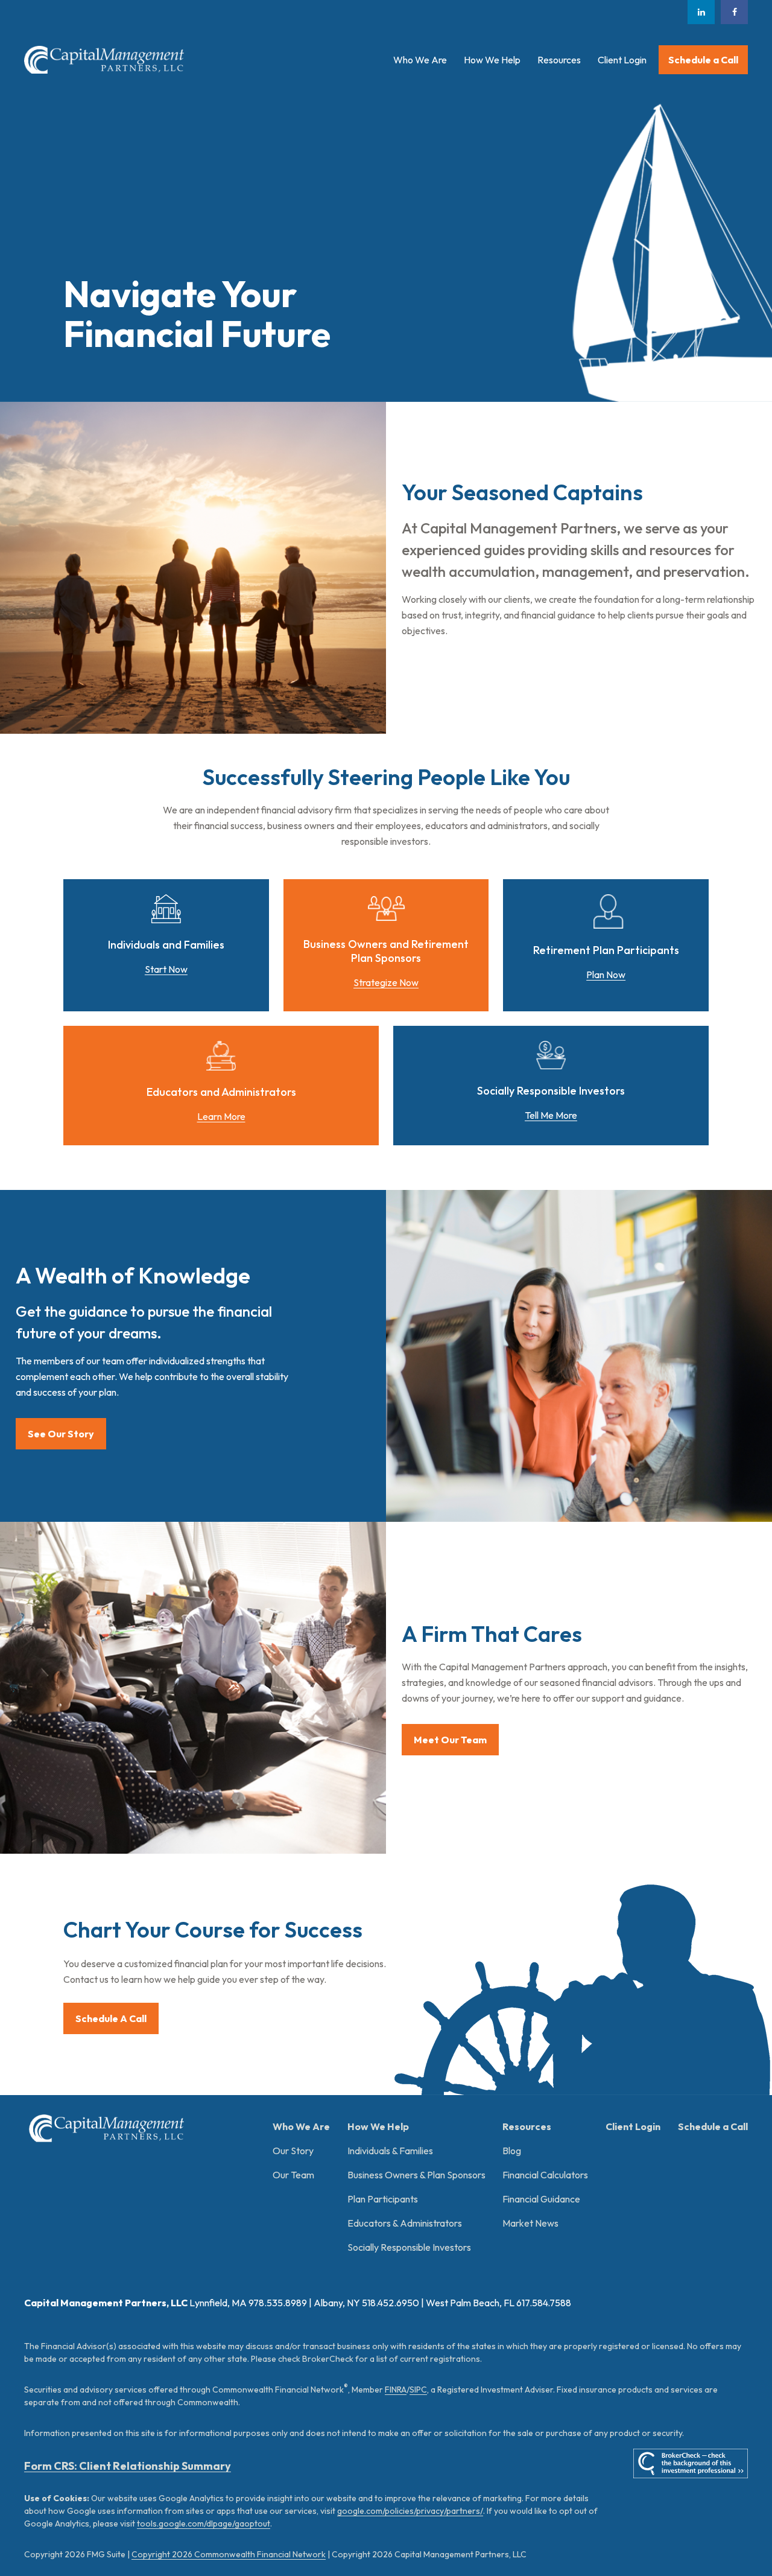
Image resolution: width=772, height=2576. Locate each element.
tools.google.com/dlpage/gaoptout (204, 2524)
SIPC (418, 2390)
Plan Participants (383, 2199)
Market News (530, 2223)
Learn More (221, 1116)
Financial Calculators (545, 2175)
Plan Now (606, 975)
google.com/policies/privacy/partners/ (410, 2511)
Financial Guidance (541, 2199)
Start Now (166, 969)
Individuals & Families (390, 2151)
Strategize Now (386, 982)
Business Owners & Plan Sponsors (416, 2175)
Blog (512, 2151)
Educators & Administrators (405, 2223)
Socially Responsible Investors (409, 2247)
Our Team (293, 2175)
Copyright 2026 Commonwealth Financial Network (229, 2554)
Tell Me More (551, 1115)
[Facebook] (734, 12)
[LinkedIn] (701, 12)
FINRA (396, 2390)
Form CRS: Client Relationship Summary (128, 2466)
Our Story (293, 2151)
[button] (420, 60)
